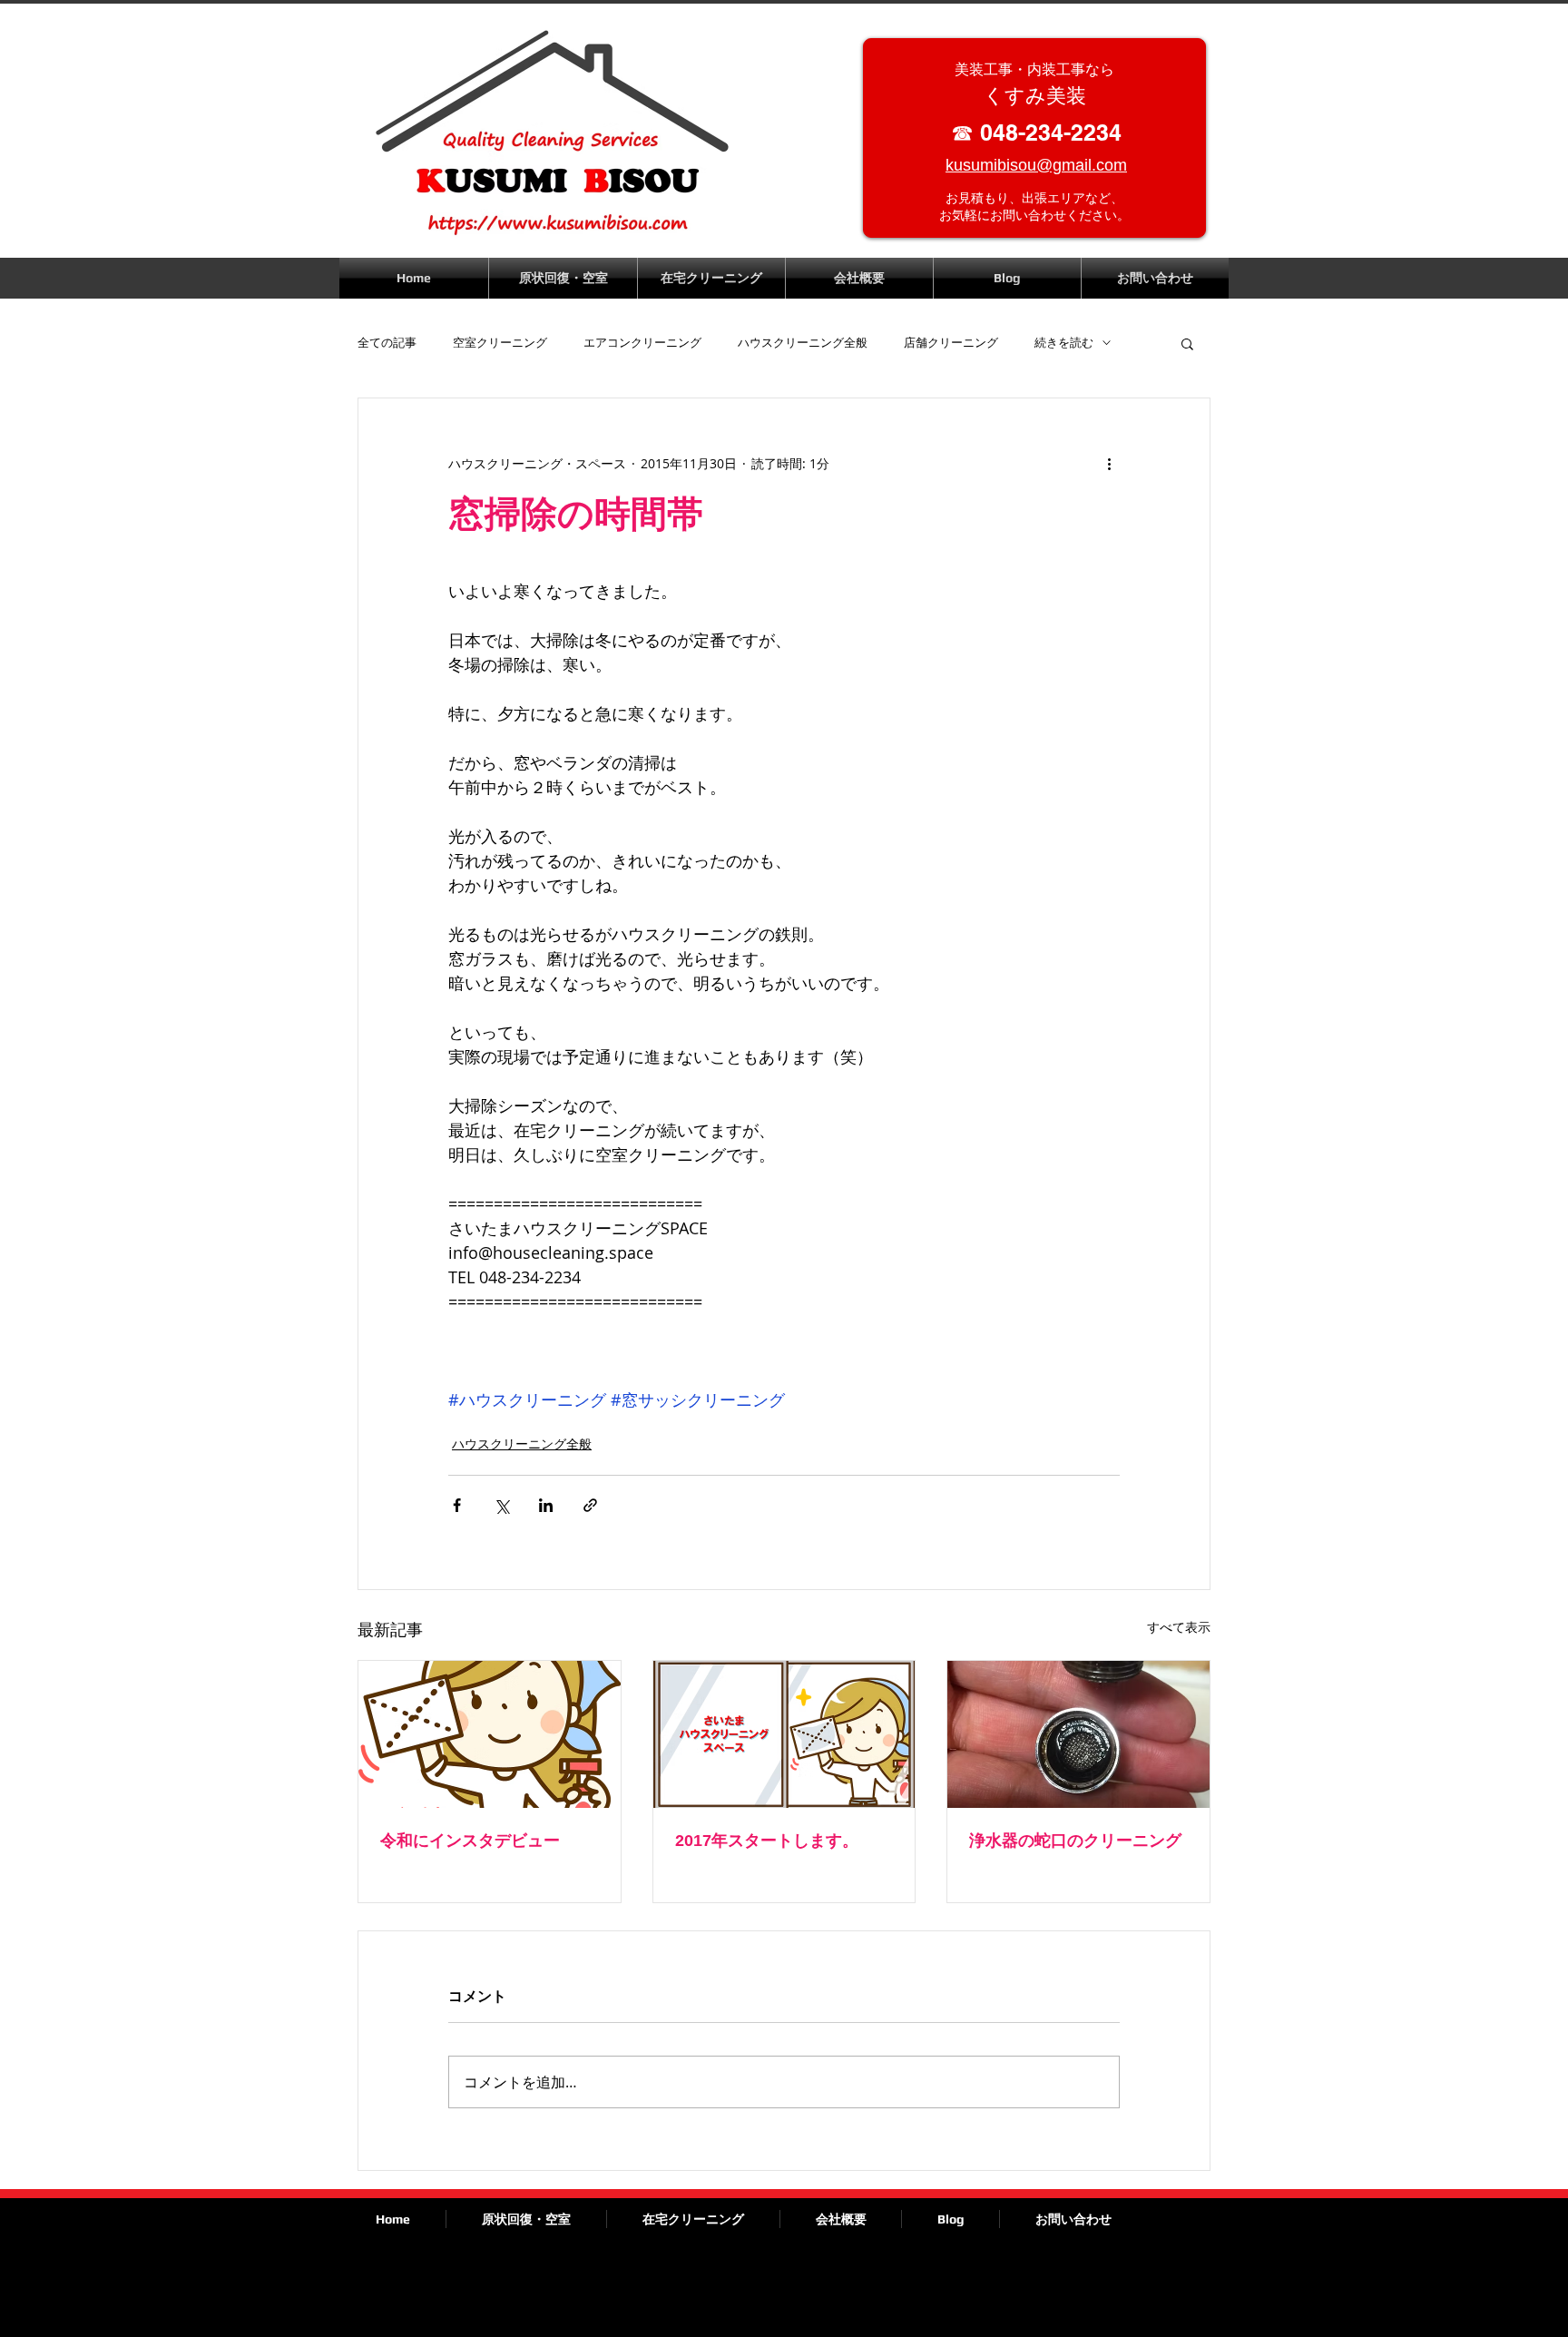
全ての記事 (387, 343)
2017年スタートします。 (767, 1841)
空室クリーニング (500, 343)
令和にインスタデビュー (470, 1841)
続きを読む (1064, 343)
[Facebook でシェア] (457, 1505)
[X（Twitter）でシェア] (501, 1505)
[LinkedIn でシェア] (546, 1505)
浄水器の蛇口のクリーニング (1075, 1841)
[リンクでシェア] (590, 1505)
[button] (1187, 343)
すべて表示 (1179, 1627)
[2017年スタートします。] (784, 1734)
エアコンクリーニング (642, 343)
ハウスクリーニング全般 (803, 343)
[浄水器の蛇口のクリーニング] (1078, 1734)
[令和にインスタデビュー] (490, 1734)
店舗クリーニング (951, 343)
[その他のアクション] (1109, 464)
